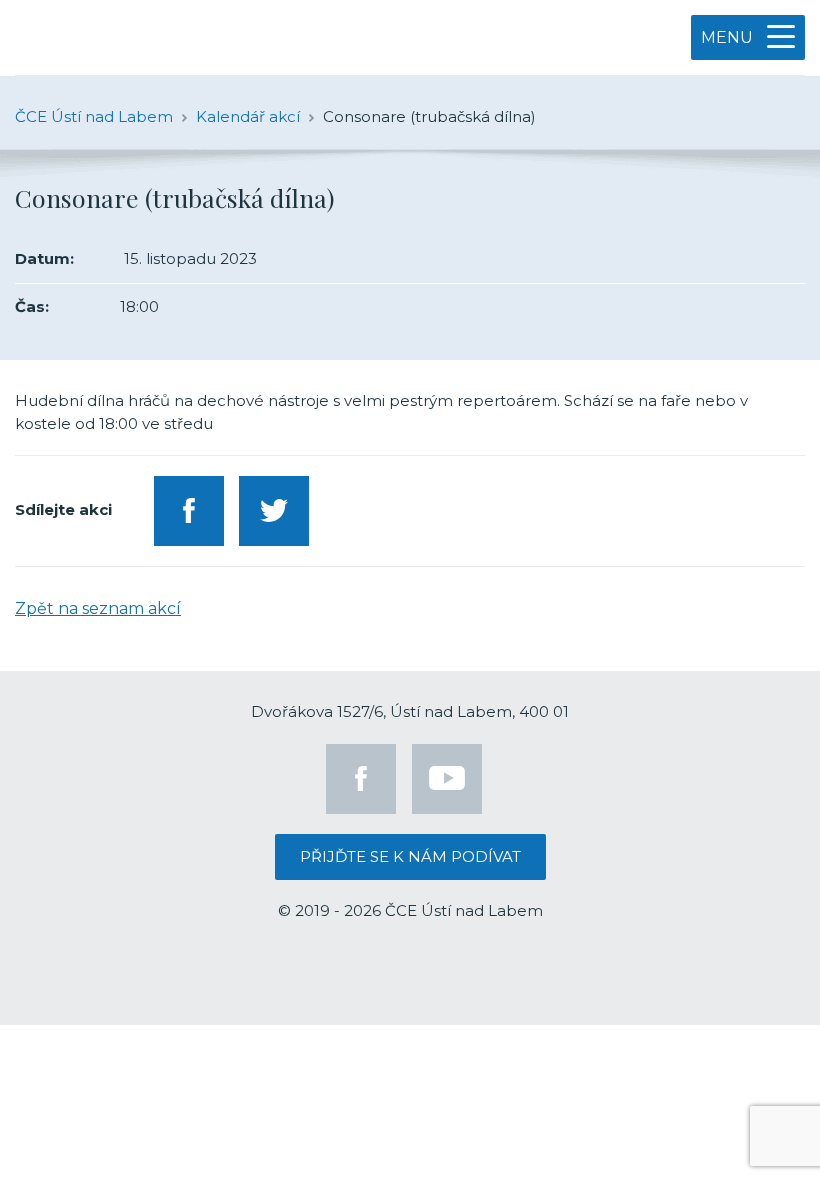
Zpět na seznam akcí (98, 608)
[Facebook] (361, 779)
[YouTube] (447, 779)
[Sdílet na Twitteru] (274, 511)
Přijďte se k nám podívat (410, 856)
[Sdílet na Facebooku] (189, 511)
